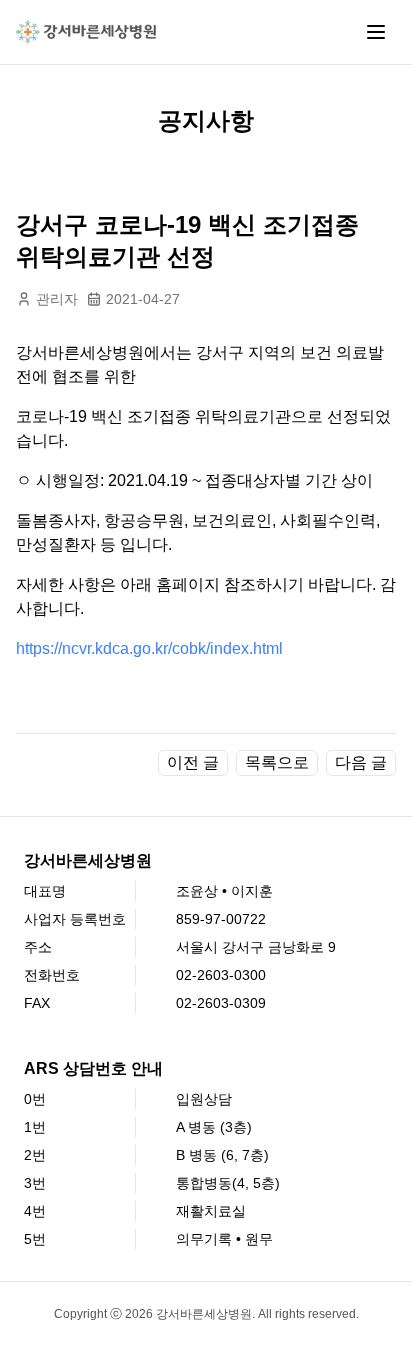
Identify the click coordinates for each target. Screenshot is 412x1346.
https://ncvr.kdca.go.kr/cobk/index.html (149, 648)
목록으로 (277, 762)
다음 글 (361, 762)
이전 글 (193, 762)
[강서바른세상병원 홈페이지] (86, 32)
